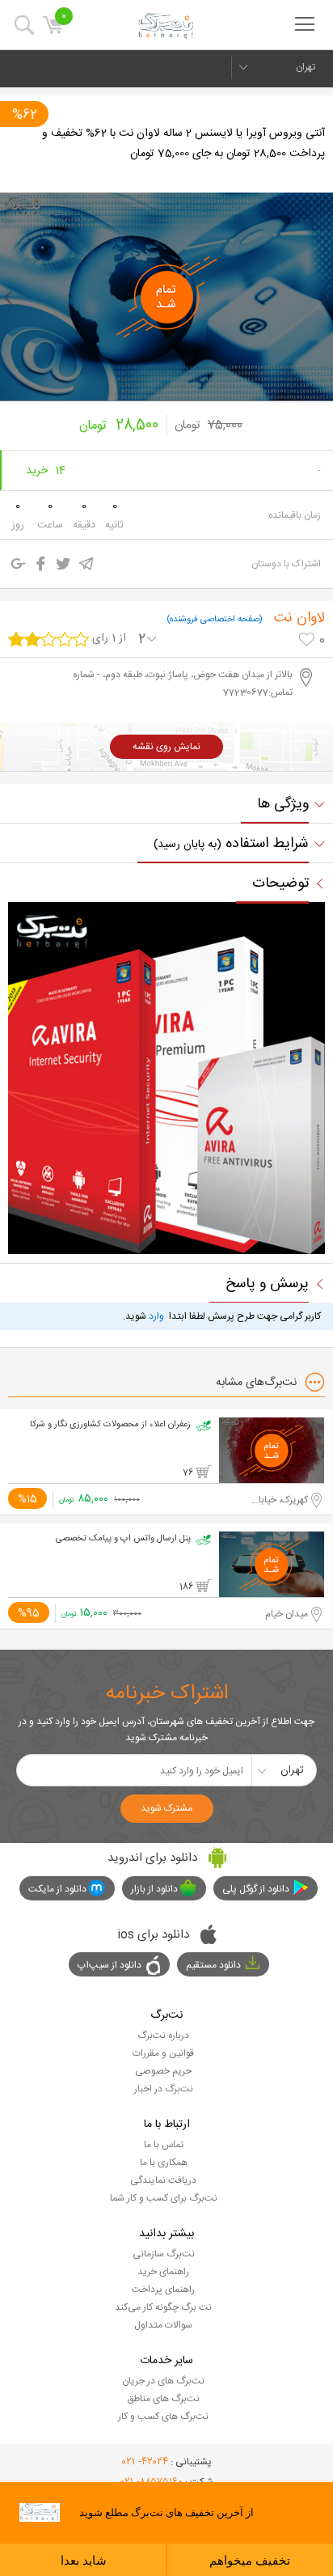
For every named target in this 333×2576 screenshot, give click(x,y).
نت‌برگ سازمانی (164, 2254)
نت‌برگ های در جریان (163, 2381)
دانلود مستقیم (213, 1965)
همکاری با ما (164, 2163)
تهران (306, 67)
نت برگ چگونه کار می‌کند (163, 2307)
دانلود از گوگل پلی (256, 1889)
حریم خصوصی (163, 2071)
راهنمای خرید (163, 2272)
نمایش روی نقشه (166, 747)
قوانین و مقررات (163, 2053)
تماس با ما (164, 2145)
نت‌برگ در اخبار (164, 2089)
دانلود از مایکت (57, 1889)
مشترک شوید (166, 1808)
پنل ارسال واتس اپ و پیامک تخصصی (123, 1539)
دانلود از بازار (154, 1889)
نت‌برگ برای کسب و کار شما (164, 2198)
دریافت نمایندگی (163, 2180)
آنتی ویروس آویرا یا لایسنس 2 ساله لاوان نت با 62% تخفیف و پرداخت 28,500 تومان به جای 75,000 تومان (183, 144)
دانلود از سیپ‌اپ (110, 1965)
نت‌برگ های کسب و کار (163, 2417)
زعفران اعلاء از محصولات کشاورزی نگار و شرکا (110, 1425)
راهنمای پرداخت (163, 2290)
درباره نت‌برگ (163, 2036)
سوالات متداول (163, 2325)
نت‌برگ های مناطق (163, 2399)
